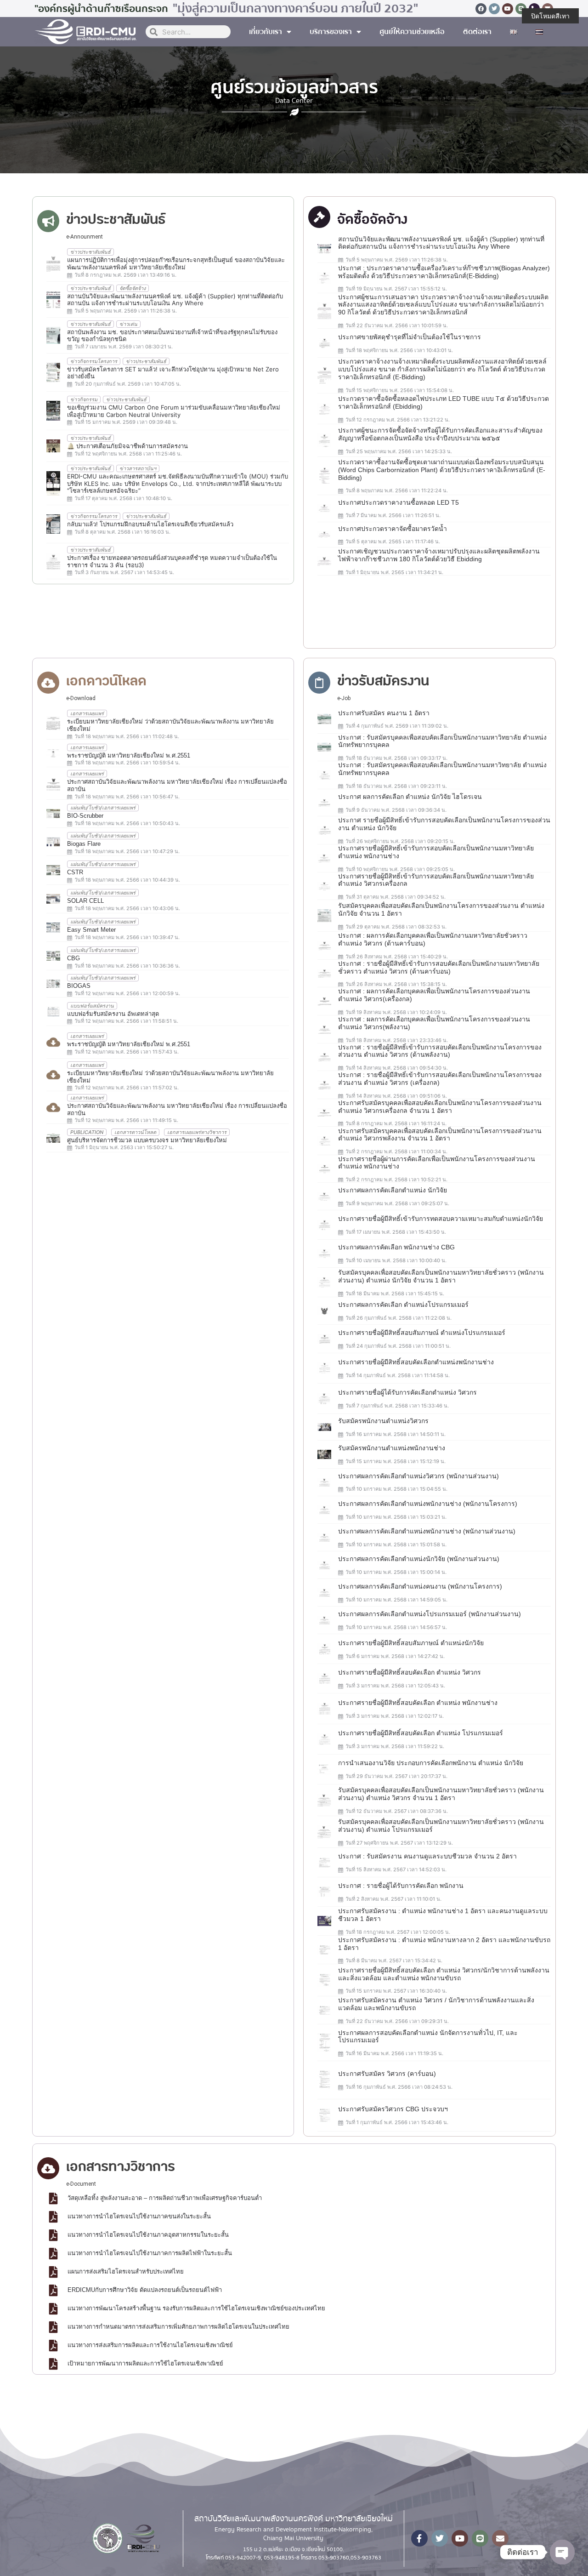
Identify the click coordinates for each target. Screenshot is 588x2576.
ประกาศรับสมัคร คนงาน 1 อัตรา (384, 713)
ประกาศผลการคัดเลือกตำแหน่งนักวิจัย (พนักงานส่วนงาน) (419, 1559)
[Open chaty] (562, 2552)
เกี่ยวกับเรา (266, 32)
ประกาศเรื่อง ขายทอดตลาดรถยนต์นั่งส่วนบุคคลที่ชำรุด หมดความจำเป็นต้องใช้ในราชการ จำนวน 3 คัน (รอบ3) (172, 561)
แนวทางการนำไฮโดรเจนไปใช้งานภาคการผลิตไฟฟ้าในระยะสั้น (150, 2253)
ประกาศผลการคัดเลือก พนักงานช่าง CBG (396, 1247)
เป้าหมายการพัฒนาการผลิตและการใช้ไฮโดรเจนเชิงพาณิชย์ (145, 2363)
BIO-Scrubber (85, 816)
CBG (73, 958)
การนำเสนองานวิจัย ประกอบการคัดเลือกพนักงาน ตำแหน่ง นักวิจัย (431, 1763)
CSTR (75, 872)
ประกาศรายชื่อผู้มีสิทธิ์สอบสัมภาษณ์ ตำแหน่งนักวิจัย (411, 1643)
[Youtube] (508, 9)
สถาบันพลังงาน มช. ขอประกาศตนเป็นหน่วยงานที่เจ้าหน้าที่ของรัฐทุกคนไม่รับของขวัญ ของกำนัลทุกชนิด (172, 336)
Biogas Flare (84, 844)
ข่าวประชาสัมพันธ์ (90, 252)
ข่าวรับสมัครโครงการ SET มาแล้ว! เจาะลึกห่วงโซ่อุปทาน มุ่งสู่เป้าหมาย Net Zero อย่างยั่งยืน (173, 373)
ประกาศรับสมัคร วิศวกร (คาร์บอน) (387, 2074)
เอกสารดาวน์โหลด (135, 1132)
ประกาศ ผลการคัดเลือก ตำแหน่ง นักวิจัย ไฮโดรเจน (410, 797)
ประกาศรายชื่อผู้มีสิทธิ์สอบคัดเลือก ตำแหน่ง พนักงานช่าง (418, 1703)
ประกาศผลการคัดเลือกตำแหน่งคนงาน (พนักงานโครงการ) (420, 1586)
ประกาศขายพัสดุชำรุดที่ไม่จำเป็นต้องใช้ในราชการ (410, 337)
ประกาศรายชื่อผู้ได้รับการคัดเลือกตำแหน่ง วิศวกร (407, 1392)
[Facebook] (481, 9)
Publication (87, 1132)
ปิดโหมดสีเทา (550, 16)
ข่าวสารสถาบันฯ (138, 468)
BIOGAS (79, 986)
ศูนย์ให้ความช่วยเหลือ (412, 32)
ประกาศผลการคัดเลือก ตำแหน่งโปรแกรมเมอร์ (403, 1305)
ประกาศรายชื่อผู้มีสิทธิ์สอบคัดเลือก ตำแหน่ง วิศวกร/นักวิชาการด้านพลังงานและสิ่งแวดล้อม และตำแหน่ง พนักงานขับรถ (444, 1974)
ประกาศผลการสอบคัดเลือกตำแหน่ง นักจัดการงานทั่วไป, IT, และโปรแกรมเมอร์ (428, 2037)
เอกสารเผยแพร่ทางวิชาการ (197, 1132)
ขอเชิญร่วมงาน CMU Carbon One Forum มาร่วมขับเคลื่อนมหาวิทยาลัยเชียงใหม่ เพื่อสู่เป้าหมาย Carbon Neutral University (174, 411)
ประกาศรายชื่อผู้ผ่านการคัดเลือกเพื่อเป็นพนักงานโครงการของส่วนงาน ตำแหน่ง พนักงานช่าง (437, 1163)
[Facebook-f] (419, 2538)
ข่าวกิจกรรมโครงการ (94, 361)
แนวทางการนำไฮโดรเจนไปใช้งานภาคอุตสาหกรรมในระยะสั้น (148, 2235)
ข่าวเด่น (128, 324)
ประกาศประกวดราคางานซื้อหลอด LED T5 (399, 502)
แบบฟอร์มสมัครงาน (92, 1006)
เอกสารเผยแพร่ (87, 713)
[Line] (521, 9)
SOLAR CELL (85, 901)
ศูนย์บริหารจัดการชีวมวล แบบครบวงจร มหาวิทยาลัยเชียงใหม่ (147, 1140)
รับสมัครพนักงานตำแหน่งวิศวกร (383, 1421)
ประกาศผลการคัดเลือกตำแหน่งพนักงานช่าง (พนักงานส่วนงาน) (427, 1531)
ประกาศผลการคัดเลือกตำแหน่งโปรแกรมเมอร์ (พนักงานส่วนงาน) (430, 1614)
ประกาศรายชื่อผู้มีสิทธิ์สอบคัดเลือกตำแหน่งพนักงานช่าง (416, 1362)
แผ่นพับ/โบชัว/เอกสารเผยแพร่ (103, 808)
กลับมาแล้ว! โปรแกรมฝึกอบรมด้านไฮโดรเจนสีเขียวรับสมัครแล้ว (150, 524)
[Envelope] (500, 2538)
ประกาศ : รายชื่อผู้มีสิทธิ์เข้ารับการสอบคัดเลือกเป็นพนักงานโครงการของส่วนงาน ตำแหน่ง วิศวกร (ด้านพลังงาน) (440, 1051)
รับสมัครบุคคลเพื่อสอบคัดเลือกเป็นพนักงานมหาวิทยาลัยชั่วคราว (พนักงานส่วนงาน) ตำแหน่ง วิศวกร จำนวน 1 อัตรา (441, 1794)
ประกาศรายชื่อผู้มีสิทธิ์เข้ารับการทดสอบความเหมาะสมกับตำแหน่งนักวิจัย (441, 1219)
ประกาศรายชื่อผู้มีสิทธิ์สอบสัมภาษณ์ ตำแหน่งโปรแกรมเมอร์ (422, 1333)
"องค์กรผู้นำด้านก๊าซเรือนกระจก (101, 9)
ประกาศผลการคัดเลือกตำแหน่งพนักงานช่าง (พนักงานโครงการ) (428, 1504)
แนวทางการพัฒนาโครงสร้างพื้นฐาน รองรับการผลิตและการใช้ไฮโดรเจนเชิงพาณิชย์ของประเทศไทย (196, 2308)
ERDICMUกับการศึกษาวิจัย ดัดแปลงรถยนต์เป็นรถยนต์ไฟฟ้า (145, 2290)
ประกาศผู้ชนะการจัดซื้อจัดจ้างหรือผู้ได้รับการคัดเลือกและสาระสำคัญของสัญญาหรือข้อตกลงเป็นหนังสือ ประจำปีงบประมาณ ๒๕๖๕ (440, 434)
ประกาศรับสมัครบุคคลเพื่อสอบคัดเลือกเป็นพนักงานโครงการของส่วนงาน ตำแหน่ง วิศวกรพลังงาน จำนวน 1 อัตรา (440, 1135)
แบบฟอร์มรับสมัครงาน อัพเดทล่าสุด (113, 1014)
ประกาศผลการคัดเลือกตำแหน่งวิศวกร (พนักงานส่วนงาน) (418, 1476)
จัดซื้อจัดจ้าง (133, 288)
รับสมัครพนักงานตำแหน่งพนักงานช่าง (392, 1448)
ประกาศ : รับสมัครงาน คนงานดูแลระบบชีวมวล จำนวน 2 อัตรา (427, 1856)
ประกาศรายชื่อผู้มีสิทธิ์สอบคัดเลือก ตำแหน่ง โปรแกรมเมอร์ (421, 1733)
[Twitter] (494, 9)
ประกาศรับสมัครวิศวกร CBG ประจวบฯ (393, 2109)
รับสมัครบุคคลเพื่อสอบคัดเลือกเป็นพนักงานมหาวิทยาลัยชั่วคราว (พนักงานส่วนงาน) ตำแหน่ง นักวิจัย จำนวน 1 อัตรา (441, 1276)
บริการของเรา (331, 32)
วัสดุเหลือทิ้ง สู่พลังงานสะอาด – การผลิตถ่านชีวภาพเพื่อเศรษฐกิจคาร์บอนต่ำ (165, 2198)
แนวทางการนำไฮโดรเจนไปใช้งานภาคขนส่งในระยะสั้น (139, 2216)
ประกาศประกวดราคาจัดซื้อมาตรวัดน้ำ (393, 529)
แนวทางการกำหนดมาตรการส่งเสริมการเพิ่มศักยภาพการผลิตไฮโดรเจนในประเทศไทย (178, 2327)
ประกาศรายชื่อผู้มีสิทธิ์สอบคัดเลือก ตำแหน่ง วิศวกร (410, 1672)
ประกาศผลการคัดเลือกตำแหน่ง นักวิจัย (393, 1190)
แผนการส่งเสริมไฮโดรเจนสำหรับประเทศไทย (126, 2271)
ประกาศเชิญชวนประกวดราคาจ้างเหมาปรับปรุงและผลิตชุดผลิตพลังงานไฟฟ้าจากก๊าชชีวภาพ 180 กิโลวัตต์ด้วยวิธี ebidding (439, 555)
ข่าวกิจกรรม (84, 399)
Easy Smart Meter (91, 930)
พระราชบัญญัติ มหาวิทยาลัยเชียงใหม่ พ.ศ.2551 (129, 755)
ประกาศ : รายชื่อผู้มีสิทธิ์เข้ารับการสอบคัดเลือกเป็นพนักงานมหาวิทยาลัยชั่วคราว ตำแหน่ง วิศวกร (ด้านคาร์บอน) (439, 967)
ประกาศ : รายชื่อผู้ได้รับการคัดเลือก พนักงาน (401, 1886)
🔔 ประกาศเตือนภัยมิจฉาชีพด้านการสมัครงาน (127, 446)
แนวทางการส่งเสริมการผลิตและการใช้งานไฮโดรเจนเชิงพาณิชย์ (150, 2345)
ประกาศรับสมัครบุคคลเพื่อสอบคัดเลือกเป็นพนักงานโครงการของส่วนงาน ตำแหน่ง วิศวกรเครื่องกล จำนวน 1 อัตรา (440, 1107)
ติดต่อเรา (477, 32)
